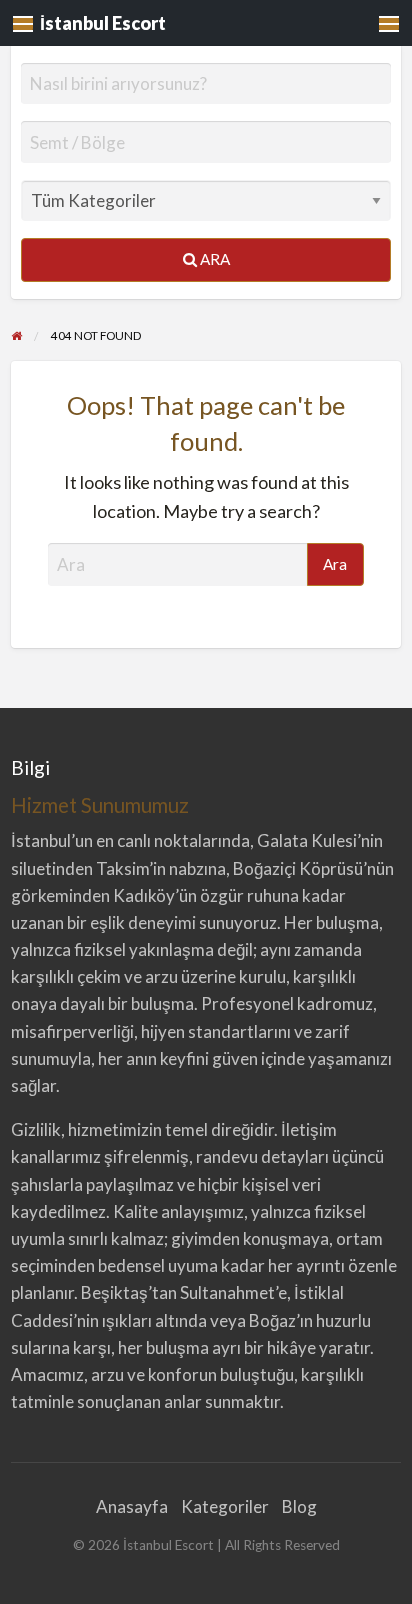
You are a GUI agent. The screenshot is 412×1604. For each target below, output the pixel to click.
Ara (213, 259)
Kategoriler (225, 1506)
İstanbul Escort (103, 23)
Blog (299, 1506)
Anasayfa (132, 1506)
